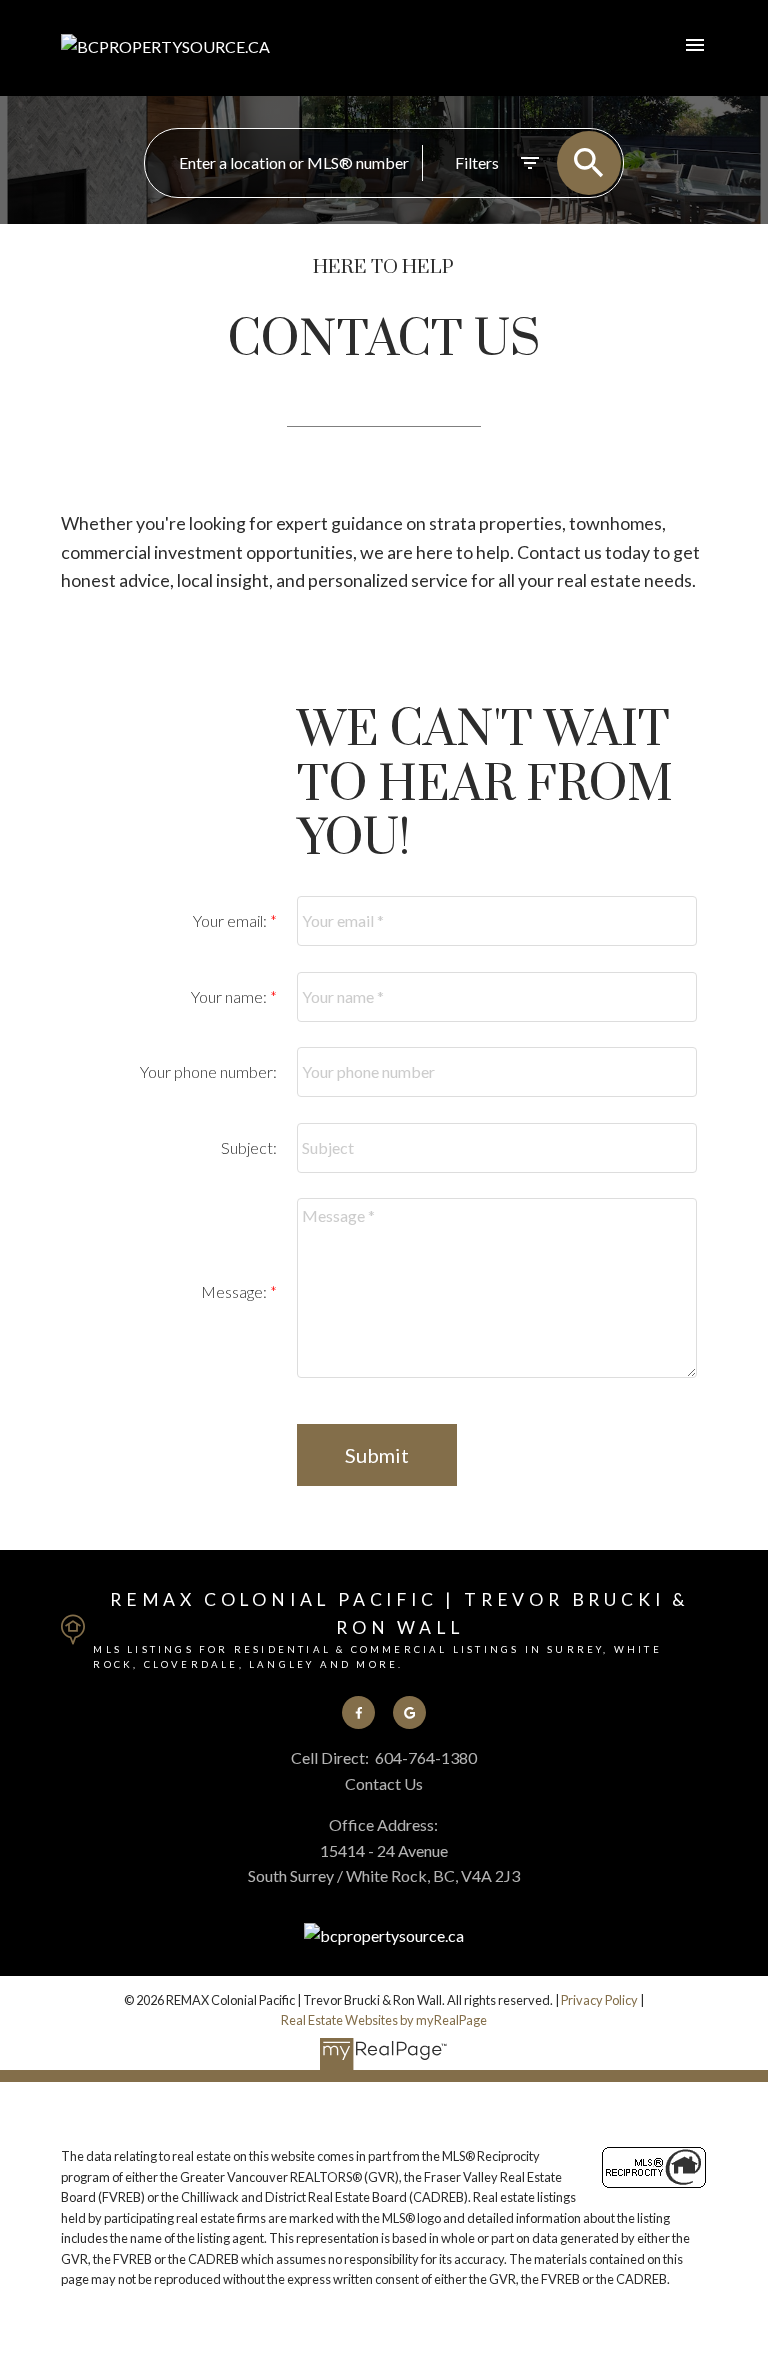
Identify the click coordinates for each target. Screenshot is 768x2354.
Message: (235, 1291)
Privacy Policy (599, 2000)
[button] (358, 1712)
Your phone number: (208, 1071)
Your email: (231, 920)
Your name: (230, 996)
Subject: (249, 1147)
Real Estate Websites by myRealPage (384, 2020)
